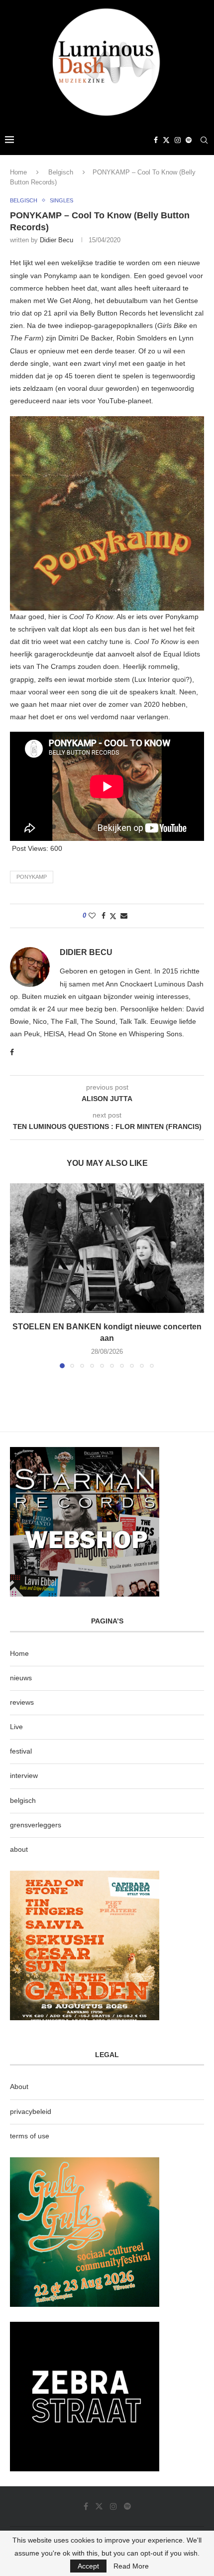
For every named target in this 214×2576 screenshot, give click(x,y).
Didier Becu (56, 240)
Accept (88, 2566)
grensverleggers (36, 1825)
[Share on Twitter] (113, 916)
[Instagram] (178, 140)
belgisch (23, 1800)
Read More (131, 2566)
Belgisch (61, 172)
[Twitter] (166, 140)
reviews (22, 1702)
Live (16, 1727)
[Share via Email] (124, 916)
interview (24, 1775)
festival (21, 1751)
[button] (18, 1276)
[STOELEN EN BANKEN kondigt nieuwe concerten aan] (107, 1248)
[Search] (204, 140)
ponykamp (32, 877)
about (19, 1849)
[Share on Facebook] (104, 916)
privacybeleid (31, 2111)
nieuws (21, 1678)
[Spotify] (189, 140)
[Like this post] (92, 916)
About (19, 2087)
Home (18, 172)
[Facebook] (156, 140)
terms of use (30, 2136)
